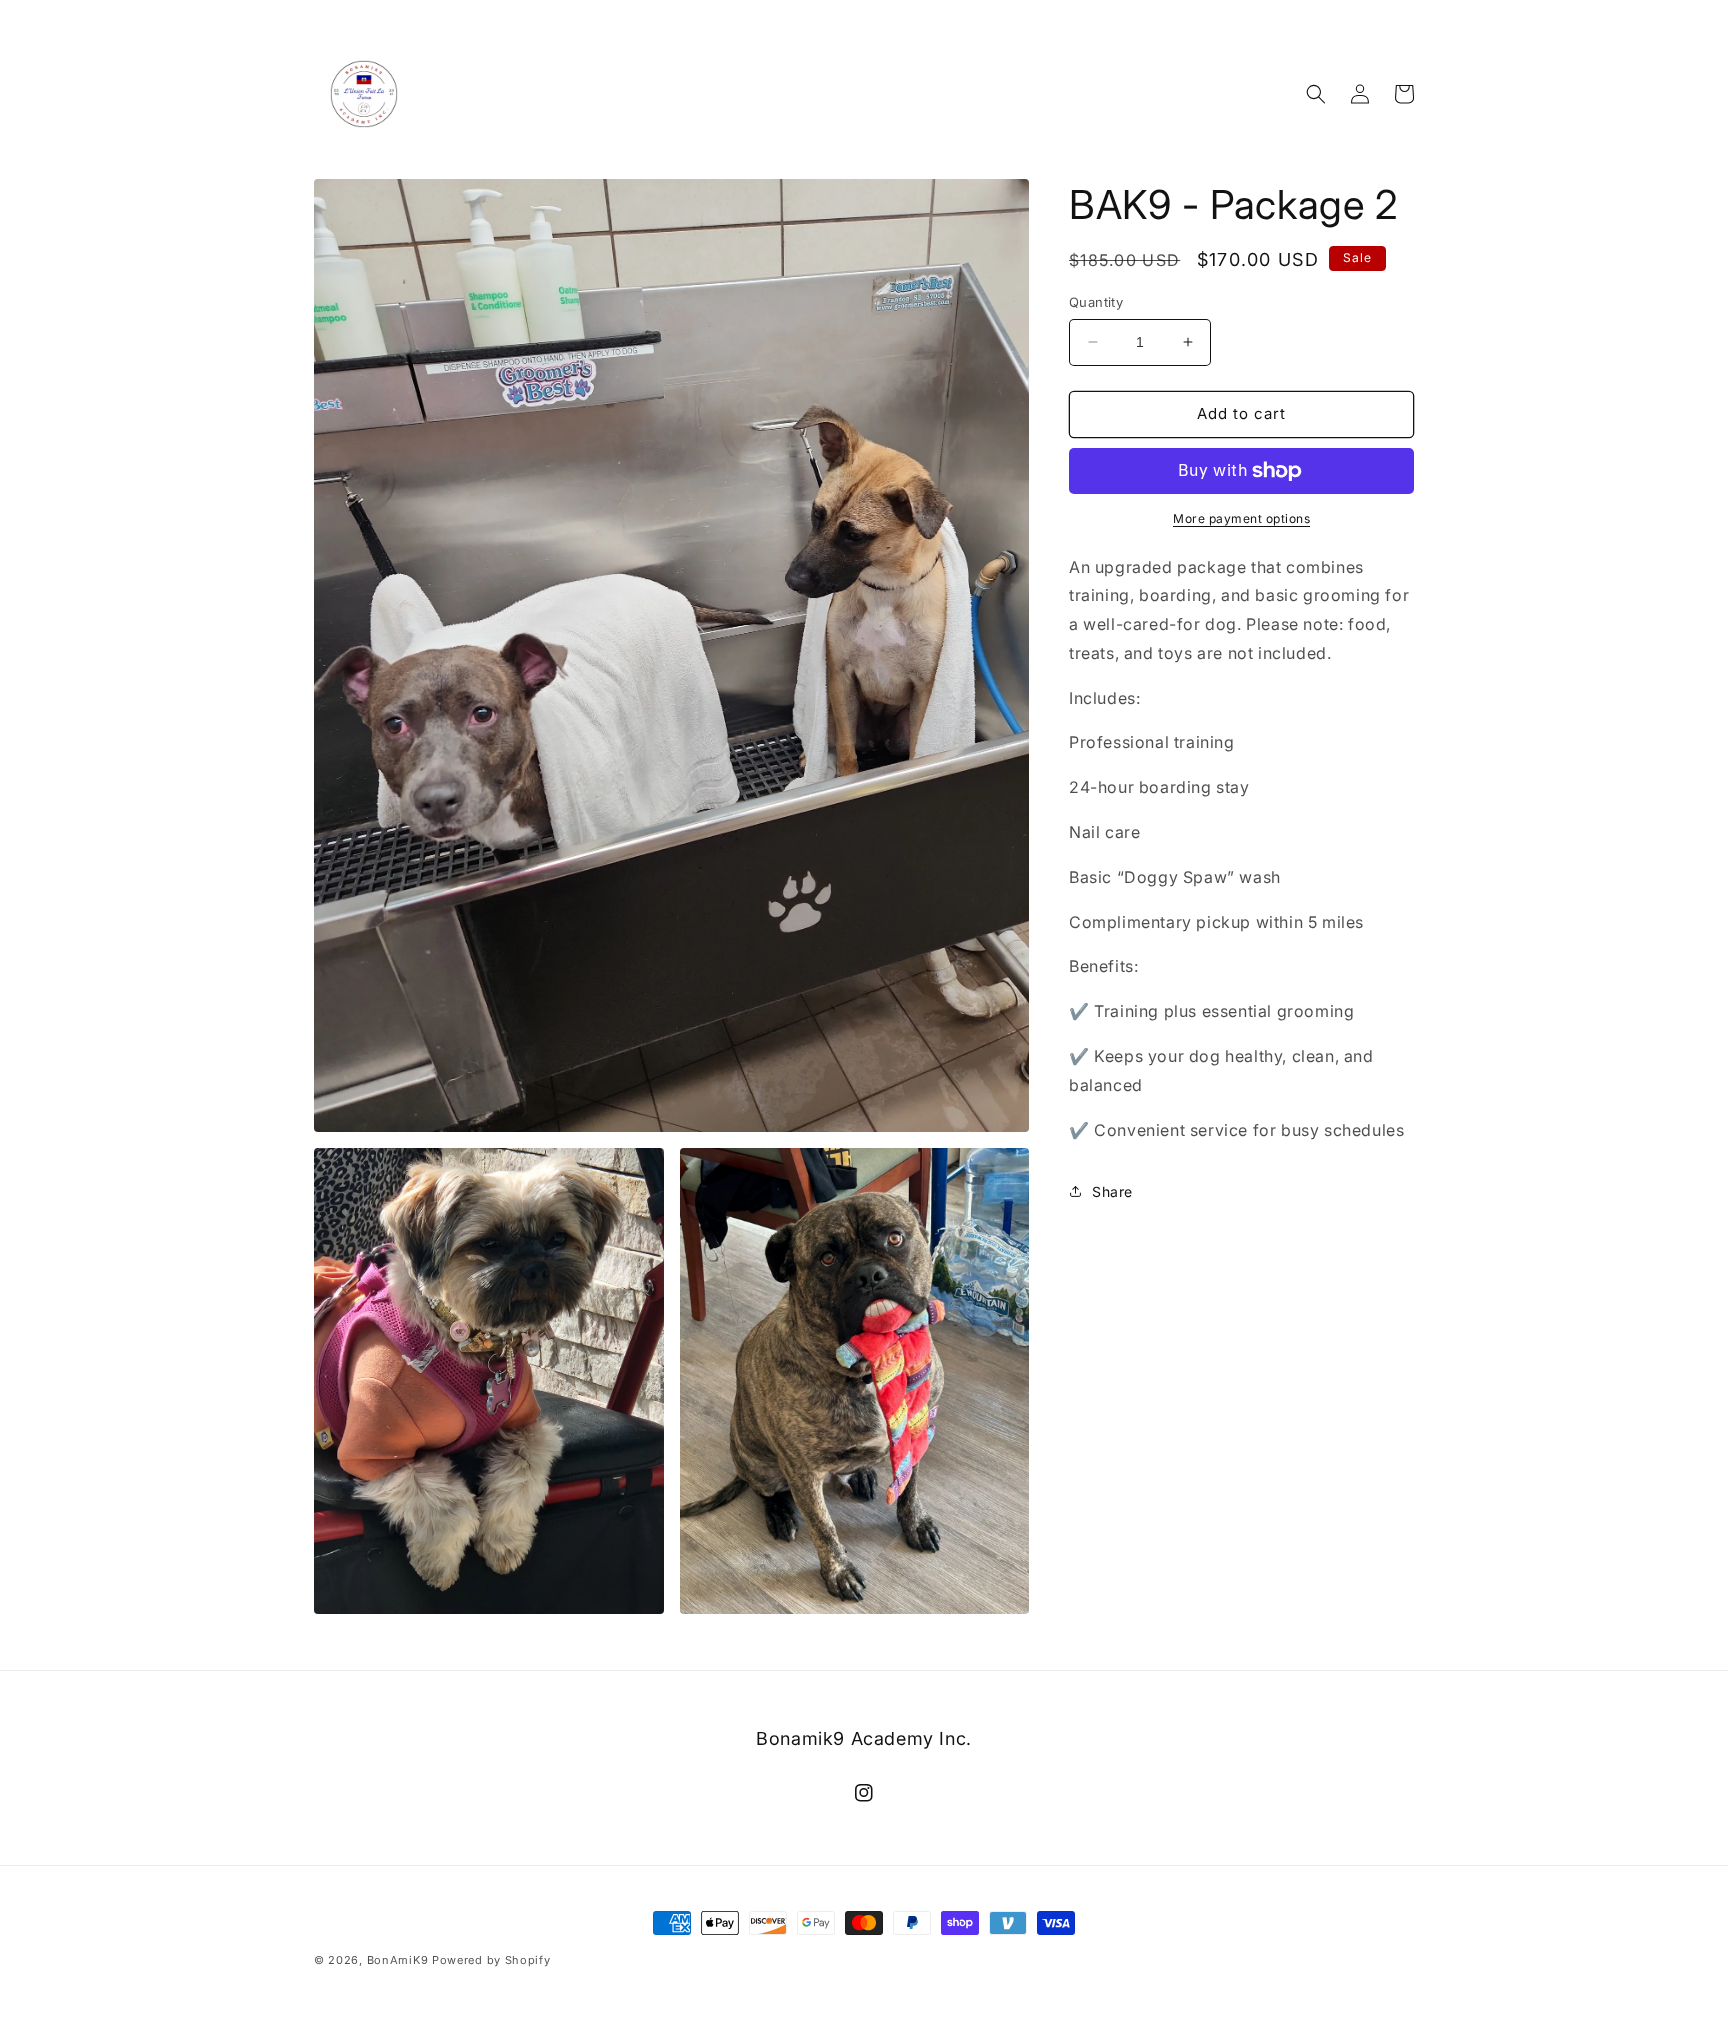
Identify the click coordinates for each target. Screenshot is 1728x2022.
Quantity (1096, 302)
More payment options (1241, 518)
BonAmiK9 (398, 1960)
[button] (1316, 94)
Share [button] (1112, 1191)
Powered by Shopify (491, 1960)
